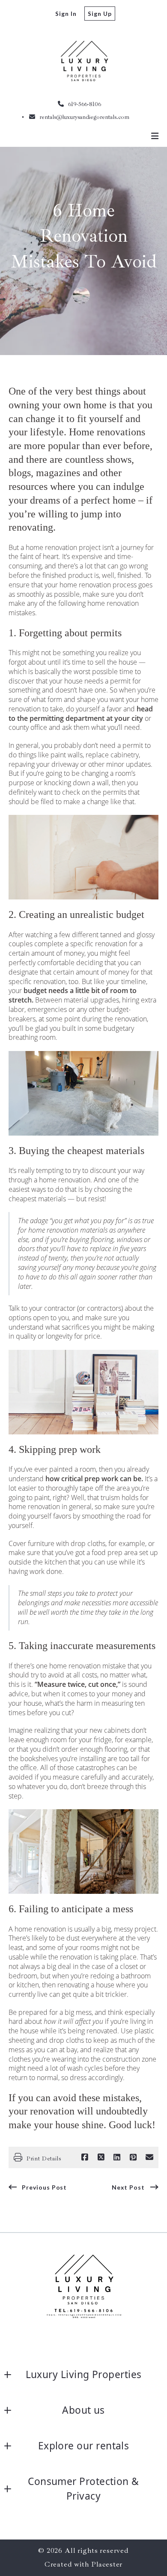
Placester (107, 2564)
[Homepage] (83, 61)
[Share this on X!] (101, 2157)
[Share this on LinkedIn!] (117, 2157)
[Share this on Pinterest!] (133, 2157)
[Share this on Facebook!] (85, 2157)
